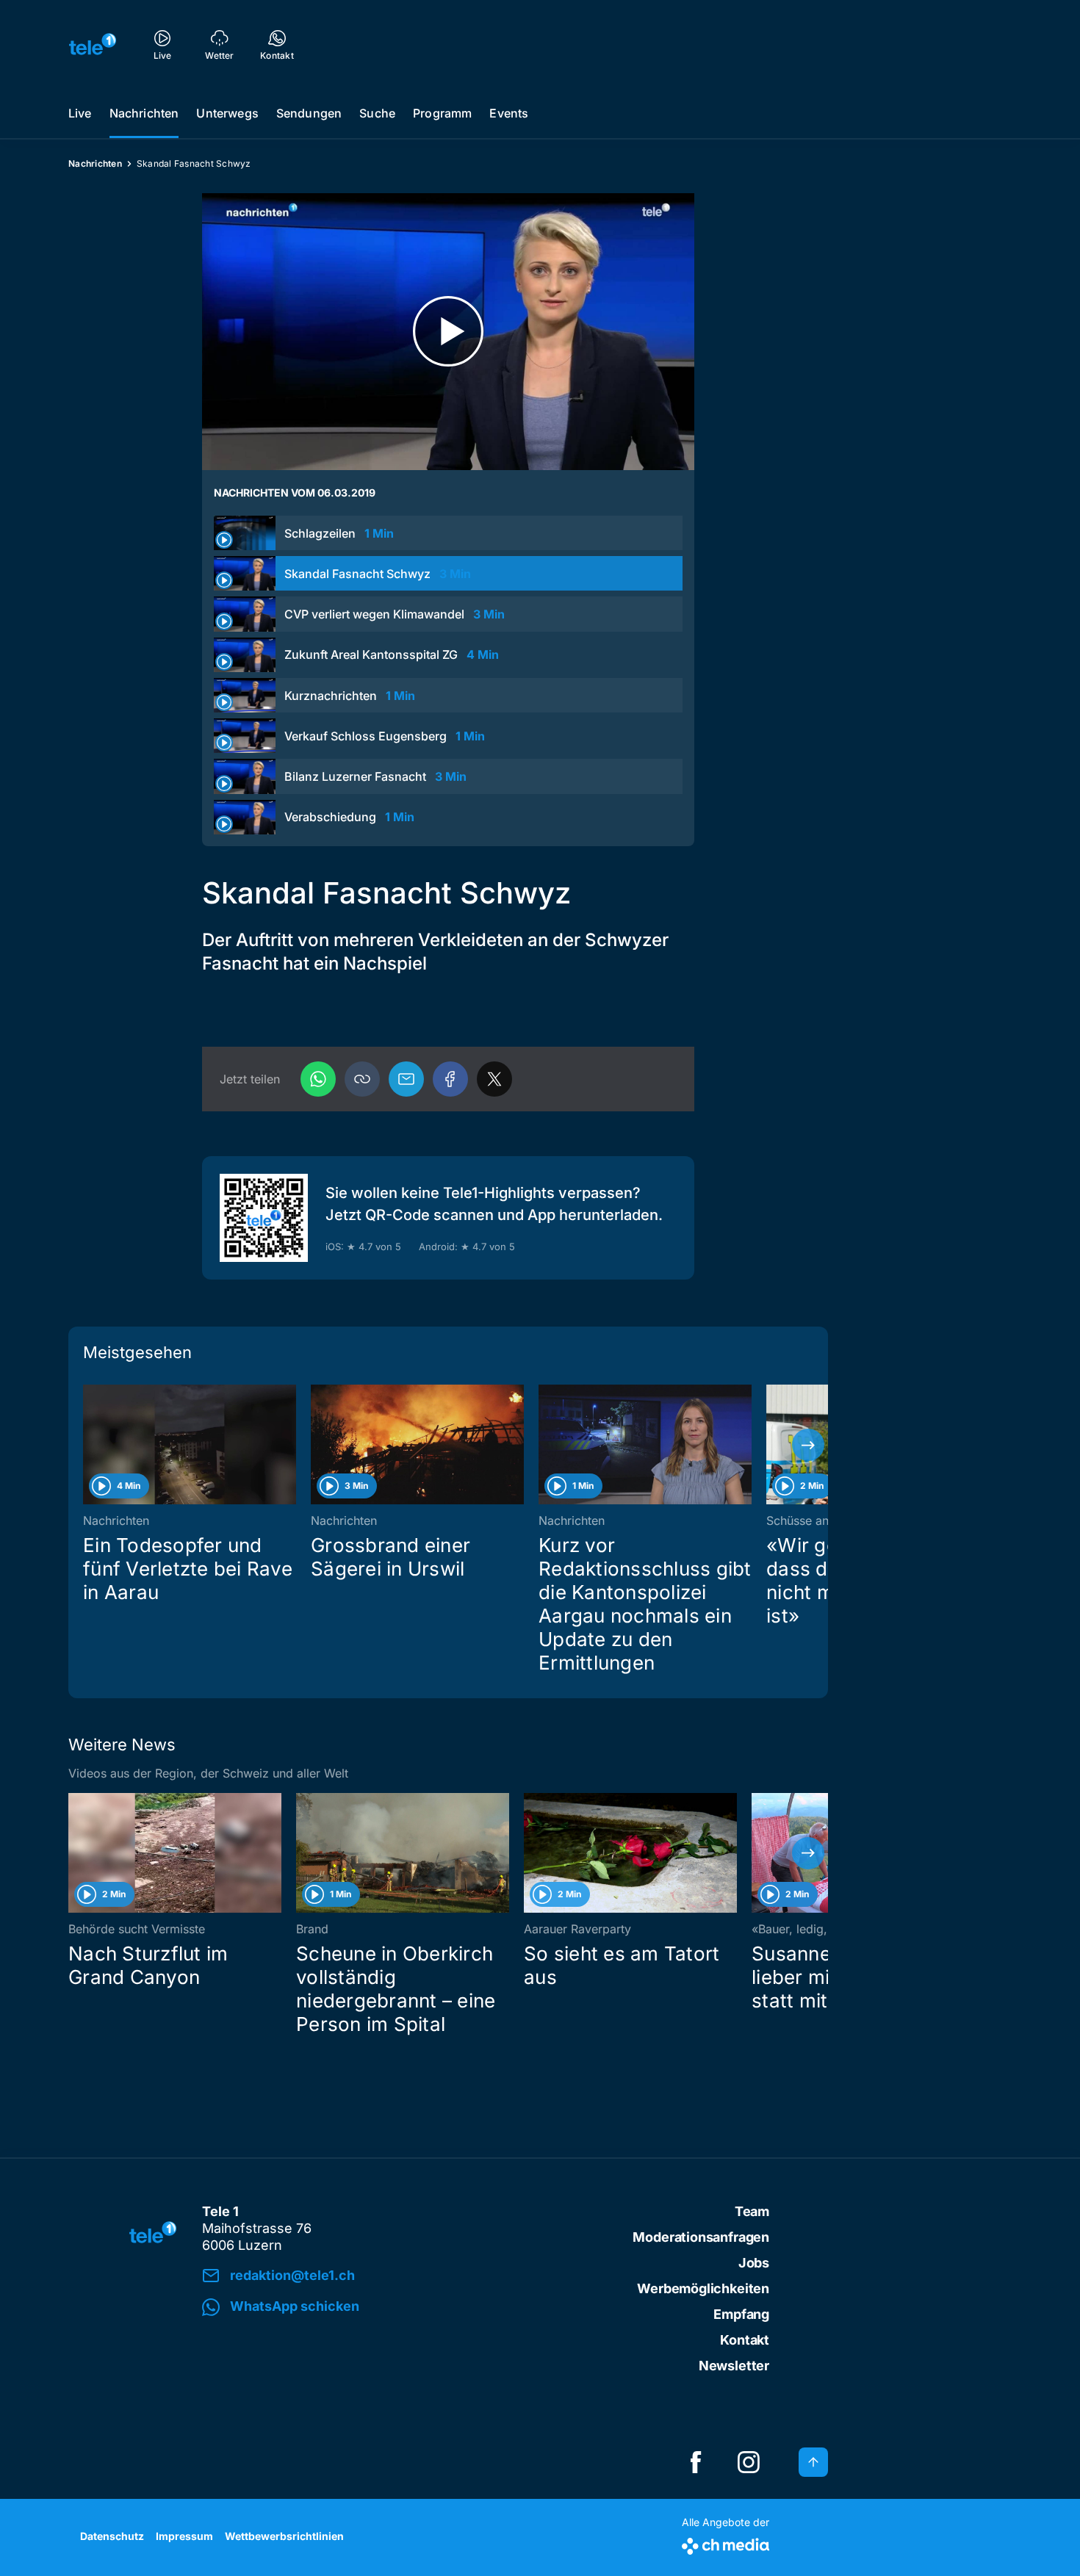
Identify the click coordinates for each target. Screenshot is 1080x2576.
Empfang (741, 2314)
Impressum (184, 2536)
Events (509, 113)
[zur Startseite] (93, 44)
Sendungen (309, 113)
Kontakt (745, 2340)
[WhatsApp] (318, 1079)
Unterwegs (227, 113)
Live (80, 113)
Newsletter (734, 2366)
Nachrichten (144, 113)
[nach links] (88, 1445)
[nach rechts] (808, 1445)
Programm (442, 113)
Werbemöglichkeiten (703, 2288)
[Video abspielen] (448, 332)
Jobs (754, 2263)
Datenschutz (112, 2536)
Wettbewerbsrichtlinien (284, 2536)
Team (752, 2211)
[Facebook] (450, 1079)
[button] (362, 1079)
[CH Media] (726, 2543)
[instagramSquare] (749, 2462)
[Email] (406, 1079)
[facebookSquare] (696, 2462)
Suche (377, 113)
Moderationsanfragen (701, 2237)
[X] (494, 1079)
